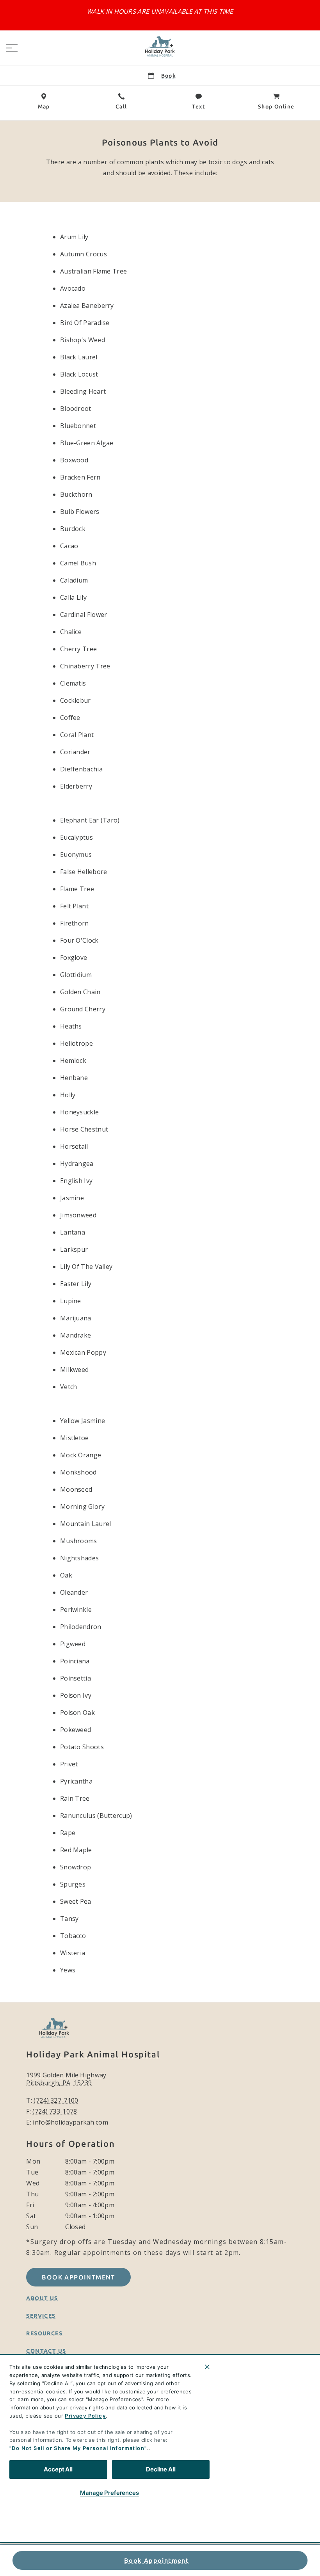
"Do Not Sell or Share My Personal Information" (78, 2448)
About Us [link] (42, 2298)
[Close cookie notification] (207, 2367)
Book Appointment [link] (156, 2560)
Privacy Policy (85, 2416)
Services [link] (41, 2316)
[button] (12, 48)
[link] (160, 46)
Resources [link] (44, 2333)
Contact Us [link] (46, 2351)
